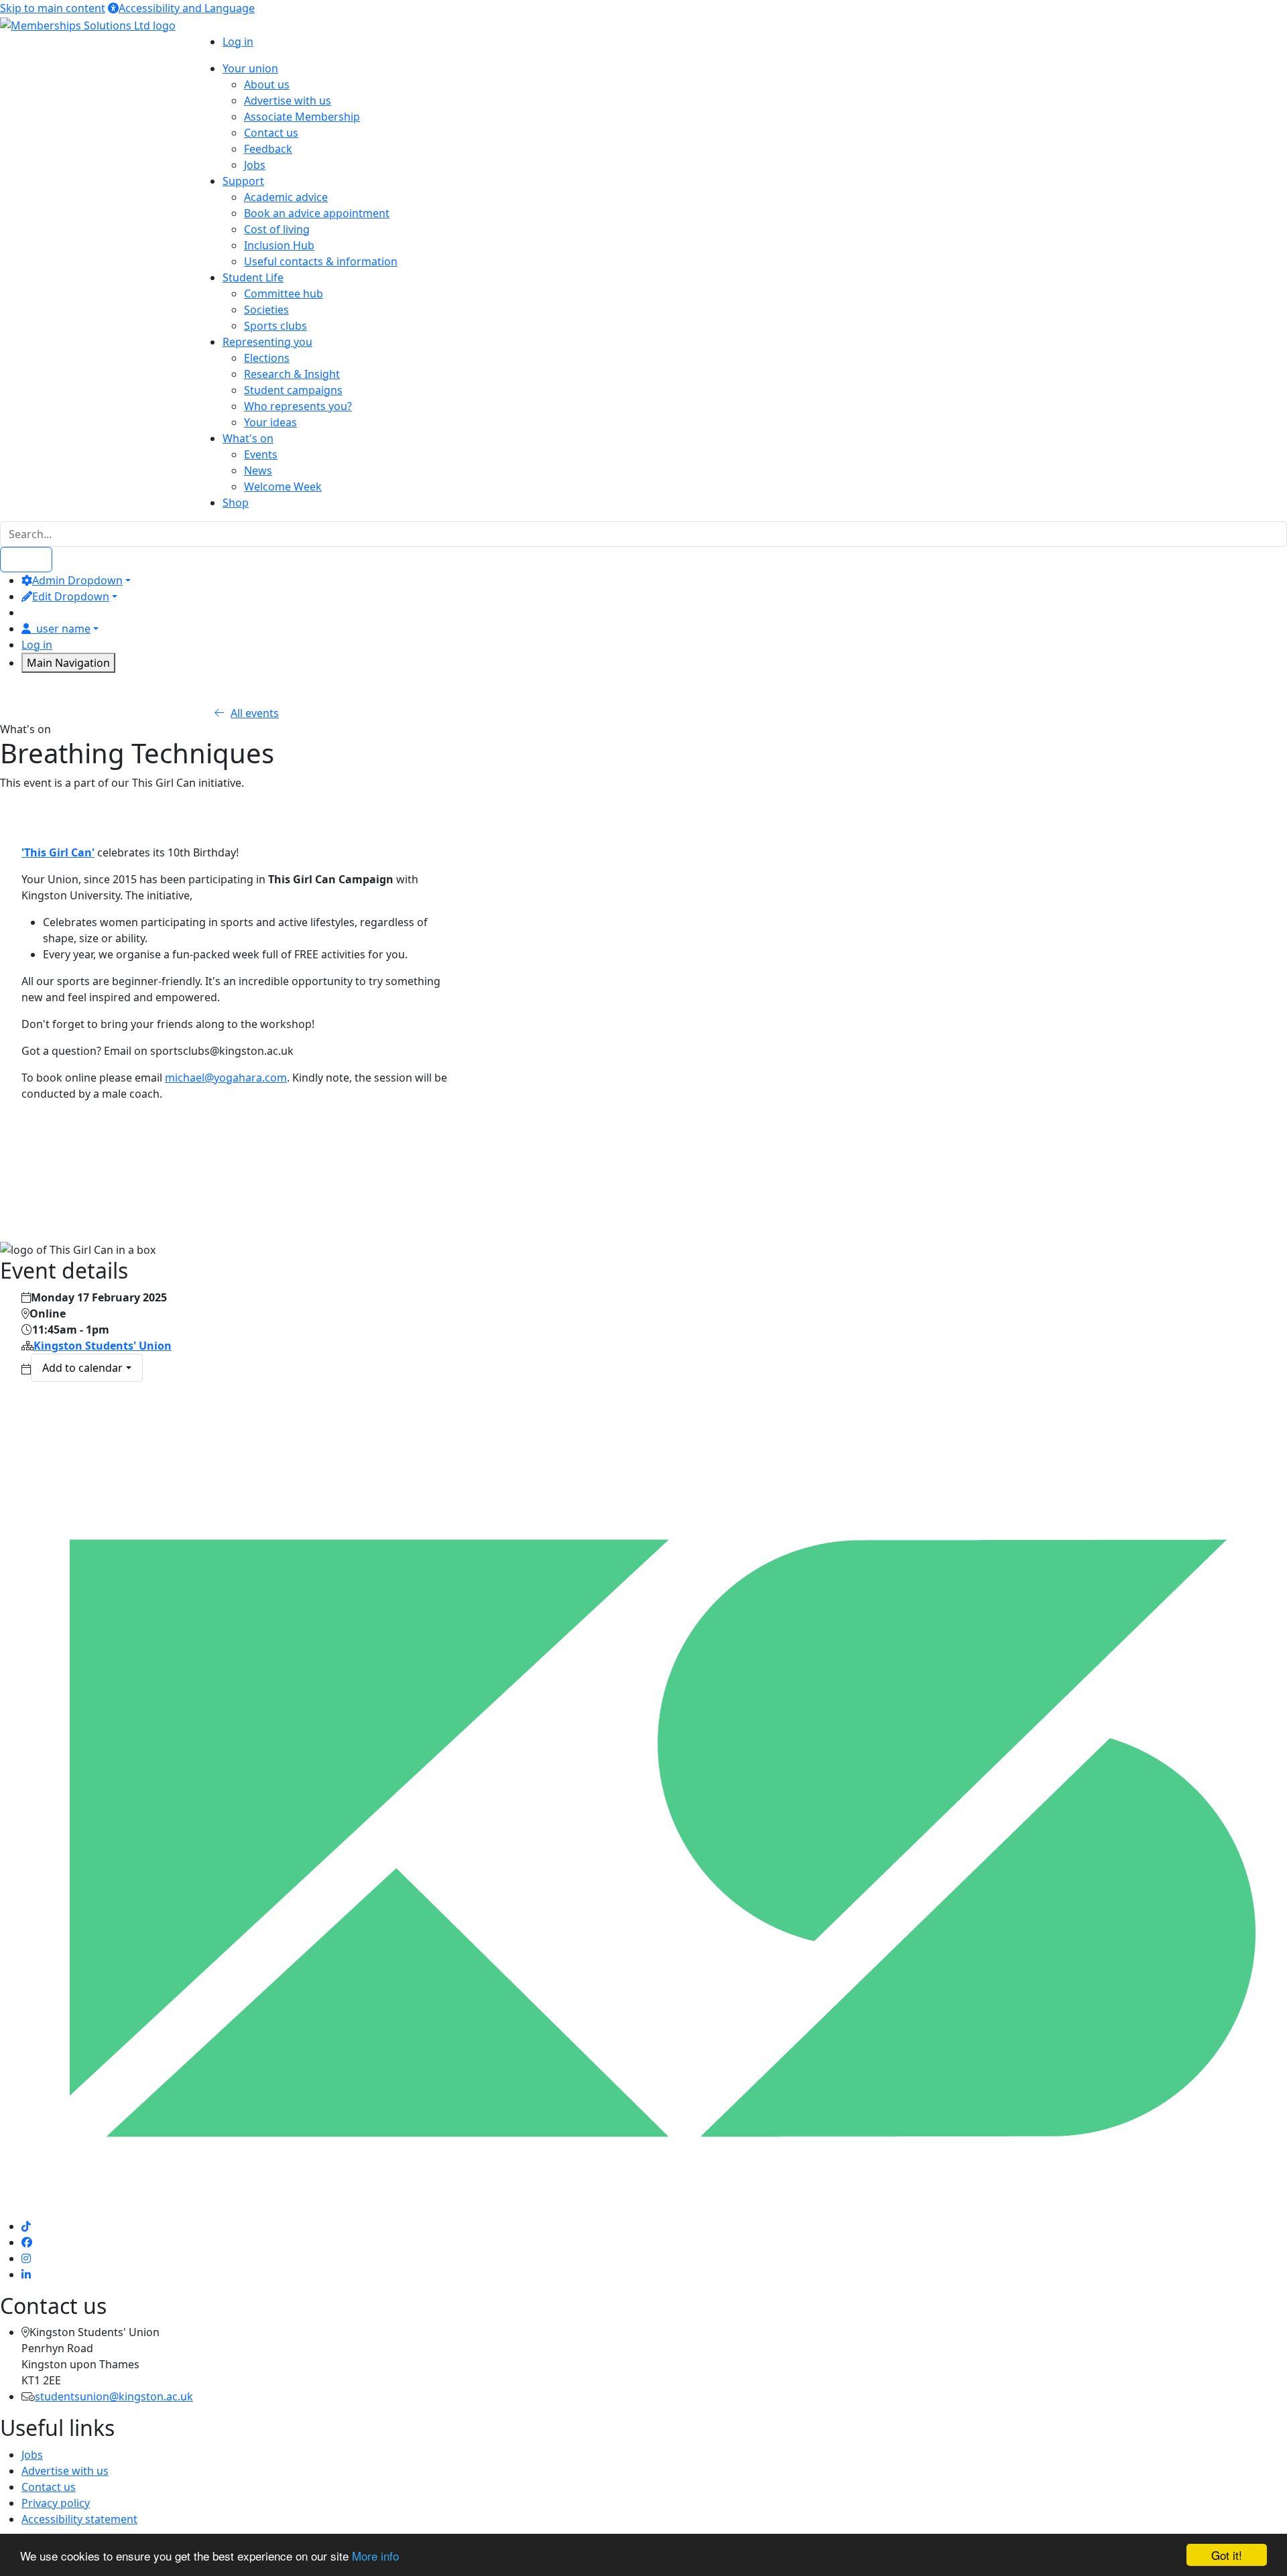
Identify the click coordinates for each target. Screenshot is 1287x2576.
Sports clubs (275, 326)
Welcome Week (283, 487)
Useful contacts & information (321, 261)
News (258, 470)
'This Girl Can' (58, 852)
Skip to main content (53, 8)
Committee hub (284, 294)
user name (63, 629)
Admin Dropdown (77, 580)
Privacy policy (56, 2503)
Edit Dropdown (71, 596)
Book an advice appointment (317, 213)
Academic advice (286, 197)
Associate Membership (302, 117)
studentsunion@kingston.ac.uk (114, 2396)
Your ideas (270, 422)
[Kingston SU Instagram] (26, 2258)
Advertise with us (288, 101)
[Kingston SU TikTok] (26, 2226)
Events (261, 454)
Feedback (268, 149)
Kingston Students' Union (103, 1346)
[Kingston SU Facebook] (27, 2242)
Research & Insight (292, 374)
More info (375, 2556)
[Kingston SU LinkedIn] (26, 2274)
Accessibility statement (79, 2519)
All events (255, 713)
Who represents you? (298, 406)
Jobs (255, 165)
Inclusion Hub (279, 245)
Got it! (1227, 2555)
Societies (266, 310)
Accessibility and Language (187, 8)
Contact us (271, 133)
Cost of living (277, 229)
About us (267, 84)
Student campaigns (293, 390)
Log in (238, 42)
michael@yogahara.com (226, 1078)
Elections (267, 358)
